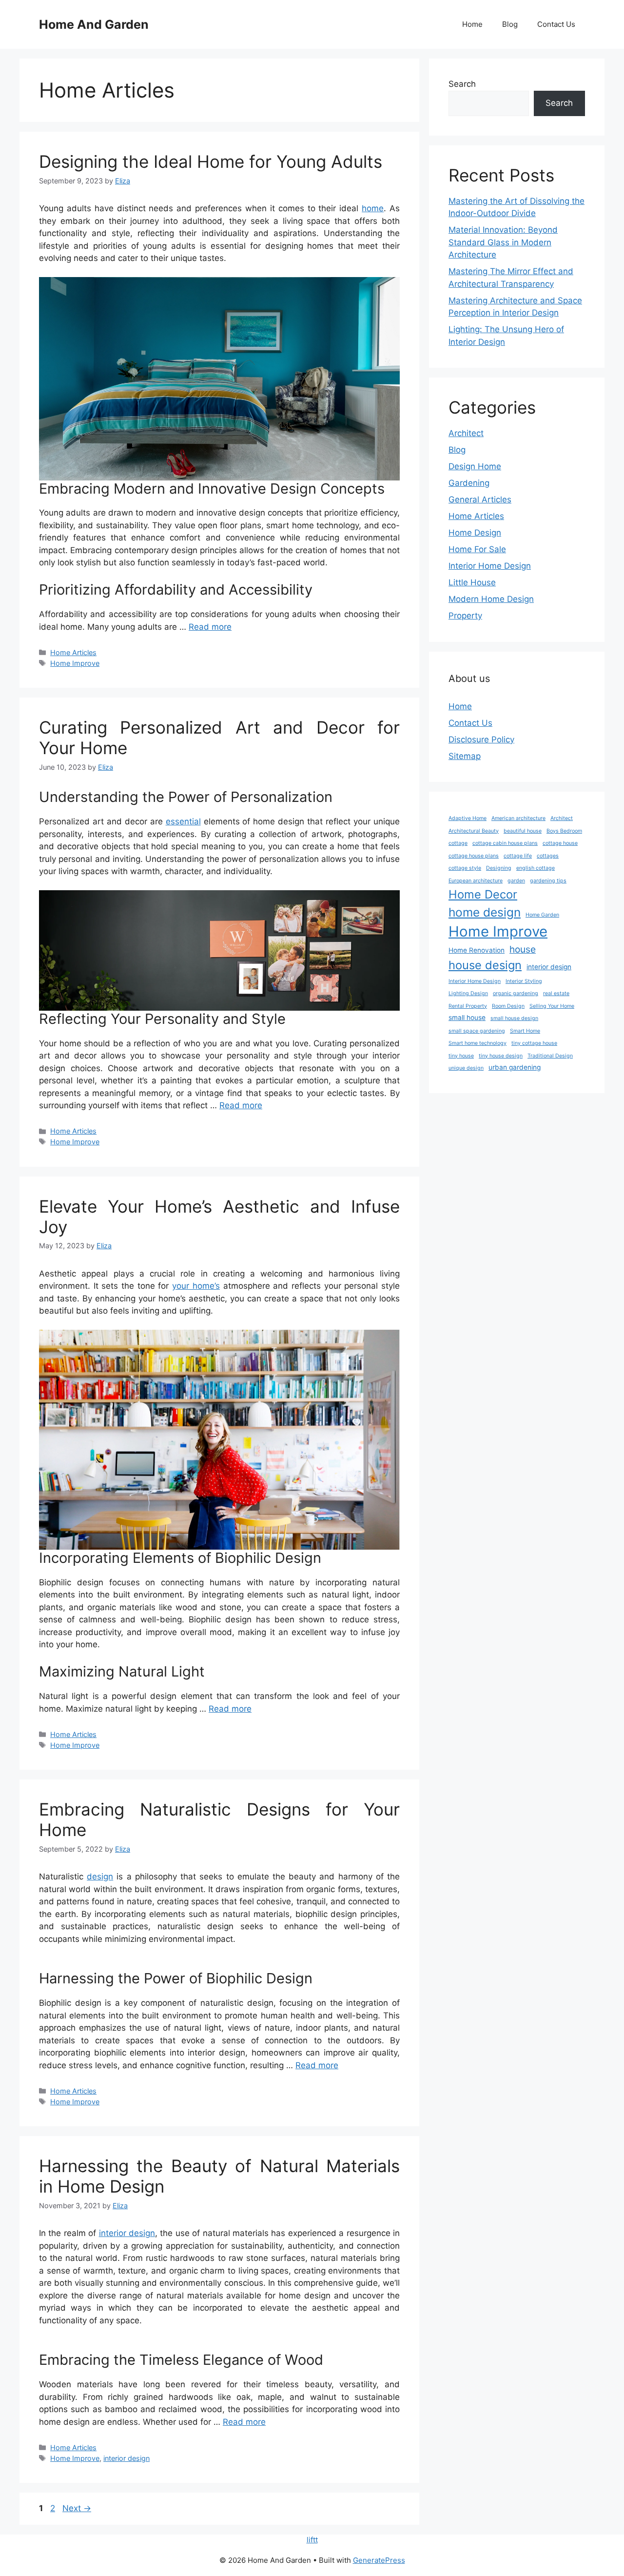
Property (465, 616)
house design (485, 965)
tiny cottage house (534, 1043)
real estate (556, 993)
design (100, 1877)
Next (77, 2508)
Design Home (475, 466)
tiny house (461, 1056)
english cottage (536, 868)
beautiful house (523, 831)
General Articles (480, 499)
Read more (210, 627)
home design (485, 912)
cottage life (518, 856)
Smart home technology (478, 1043)
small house (467, 1018)
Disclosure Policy (481, 739)
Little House (472, 582)
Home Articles (73, 652)
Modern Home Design (491, 599)
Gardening (469, 483)
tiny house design (501, 1056)
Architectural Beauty (474, 831)
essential (183, 821)
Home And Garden (94, 24)
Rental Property (468, 1006)
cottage (458, 843)
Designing (499, 868)
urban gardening (515, 1067)
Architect (466, 433)
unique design (466, 1068)
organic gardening (516, 993)
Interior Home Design (490, 566)
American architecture (518, 818)
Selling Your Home (552, 1006)
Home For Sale (477, 549)
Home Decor (483, 894)
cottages (548, 856)
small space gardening (477, 1031)
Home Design (475, 533)
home (373, 208)
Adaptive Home (468, 818)
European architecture (476, 881)
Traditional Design (550, 1056)
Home (472, 24)
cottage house (560, 843)
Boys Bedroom (564, 831)
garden (516, 881)
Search (462, 84)
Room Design (508, 1006)
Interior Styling (524, 981)
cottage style (465, 868)
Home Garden (542, 915)
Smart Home (525, 1031)
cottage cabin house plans (505, 843)
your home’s (196, 1286)
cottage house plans (474, 856)
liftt (312, 2540)
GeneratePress (379, 2560)
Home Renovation (477, 950)
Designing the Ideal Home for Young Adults (211, 161)
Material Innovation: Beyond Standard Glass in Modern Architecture (503, 242)
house (523, 949)
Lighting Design (468, 993)
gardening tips (548, 881)
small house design (514, 1018)
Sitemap (465, 756)
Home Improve (75, 663)
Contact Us (556, 24)
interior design (127, 2233)
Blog (510, 24)
